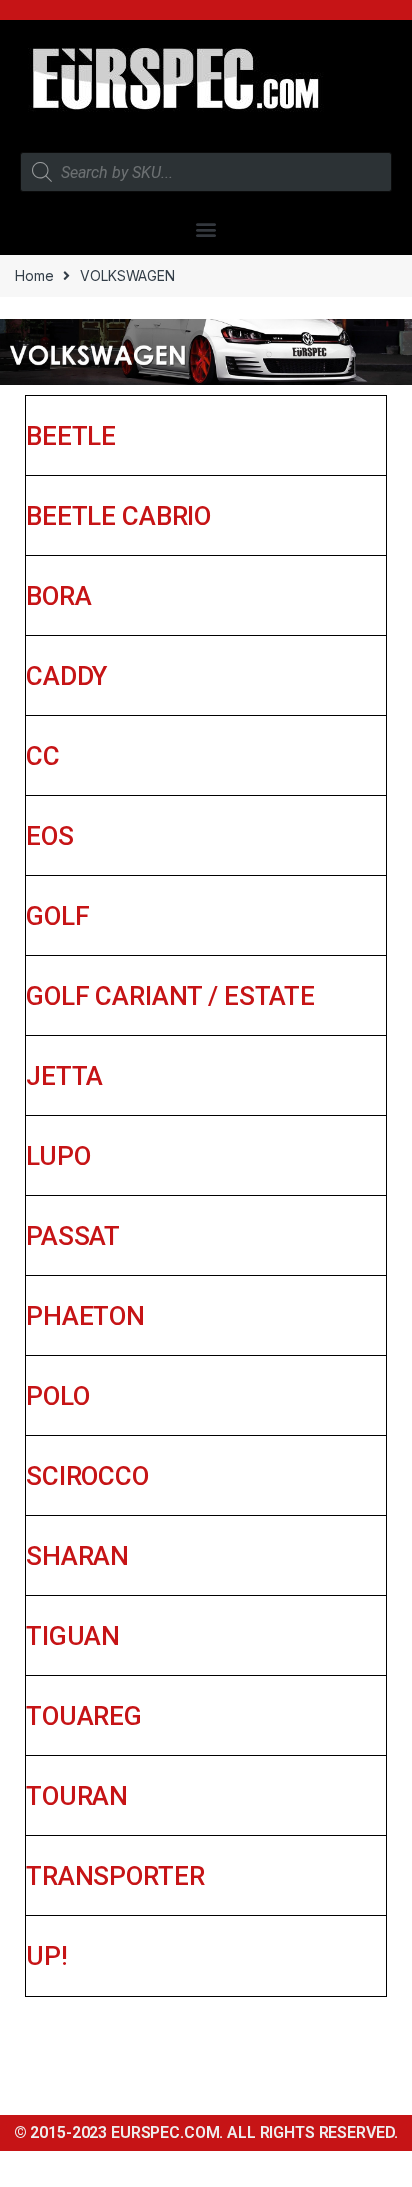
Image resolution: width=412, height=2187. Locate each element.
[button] (206, 228)
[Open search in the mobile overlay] (206, 172)
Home (34, 275)
